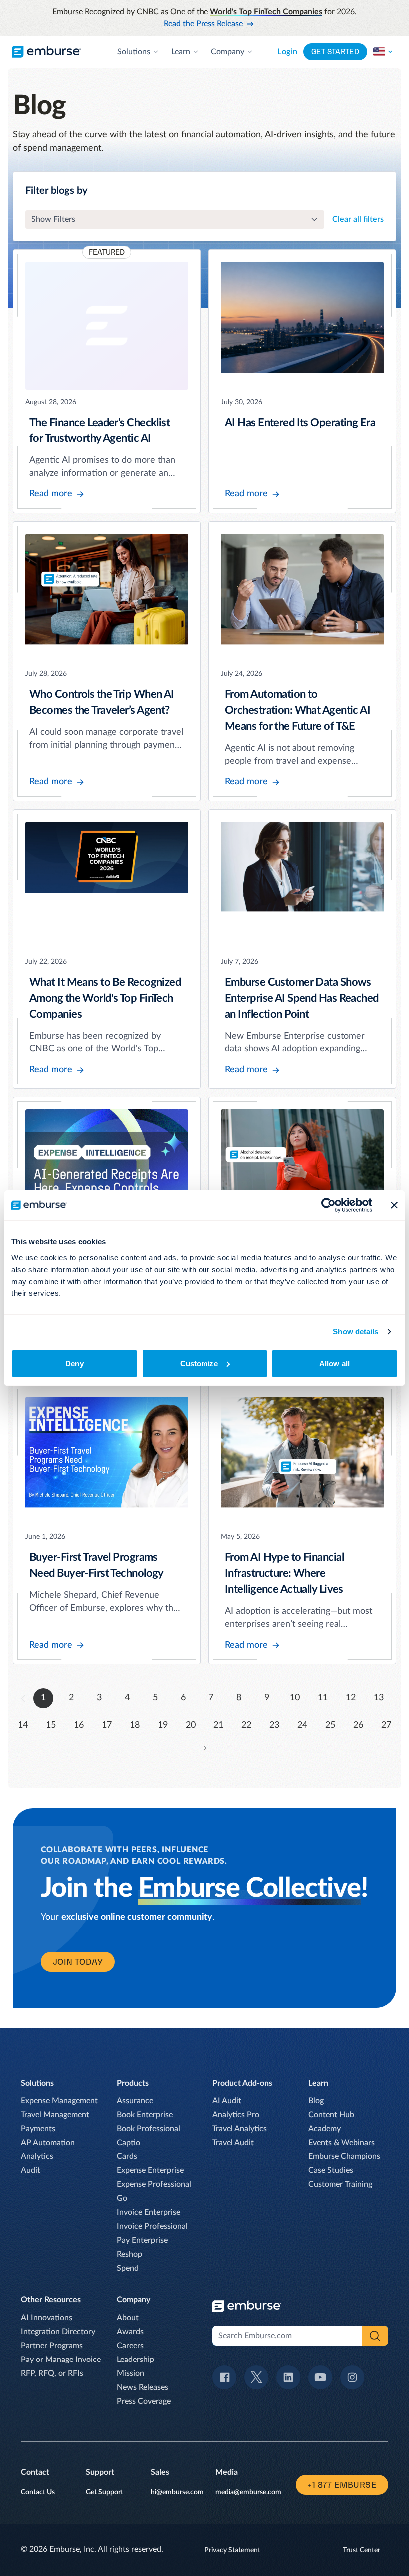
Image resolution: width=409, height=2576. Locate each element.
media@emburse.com (248, 2492)
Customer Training (340, 2184)
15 (51, 1725)
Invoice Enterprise (148, 2212)
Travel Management (55, 2115)
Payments (38, 2129)
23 (274, 1725)
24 (302, 1725)
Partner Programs (52, 2346)
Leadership (135, 2360)
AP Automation (48, 2143)
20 (191, 1725)
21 (218, 1725)
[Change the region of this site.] (383, 52)
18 (135, 1725)
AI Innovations (47, 2318)
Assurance (135, 2101)
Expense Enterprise (150, 2170)
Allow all (334, 1363)
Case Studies (331, 2170)
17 (107, 1725)
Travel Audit (233, 2143)
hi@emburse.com (177, 2492)
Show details (355, 1332)
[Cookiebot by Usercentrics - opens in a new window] (328, 1205)
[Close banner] (394, 1205)
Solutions (134, 52)
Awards (130, 2332)
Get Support (104, 2492)
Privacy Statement (232, 2550)
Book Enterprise (145, 2115)
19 (163, 1725)
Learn (181, 52)
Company (228, 52)
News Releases (142, 2387)
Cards (127, 2156)
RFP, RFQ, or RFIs (52, 2373)
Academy (324, 2129)
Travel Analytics (240, 2129)
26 (358, 1725)
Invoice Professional (152, 2226)
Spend (128, 2268)
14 (23, 1725)
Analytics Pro (236, 2115)
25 (330, 1725)
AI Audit (227, 2101)
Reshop (129, 2254)
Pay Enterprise (142, 2240)
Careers (130, 2346)
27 (386, 1725)
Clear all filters (358, 219)
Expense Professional (154, 2184)
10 (295, 1698)
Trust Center (361, 2550)
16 (79, 1725)
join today (78, 1962)
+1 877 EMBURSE (342, 2485)
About (128, 2318)
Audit (31, 2170)
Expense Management (59, 2101)
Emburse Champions (344, 2156)
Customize (199, 1363)
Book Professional (148, 2129)
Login (287, 52)
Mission (130, 2373)
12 (351, 1698)
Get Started (335, 52)
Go (122, 2198)
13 (379, 1698)
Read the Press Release (203, 24)
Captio (128, 2143)
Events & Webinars (341, 2143)
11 (323, 1698)
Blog (316, 2101)
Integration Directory (58, 2332)
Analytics (37, 2156)
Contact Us (38, 2492)
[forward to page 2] (204, 1748)
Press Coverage (144, 2401)
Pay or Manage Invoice (61, 2360)
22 (246, 1725)
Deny (74, 1363)
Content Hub (331, 2115)
